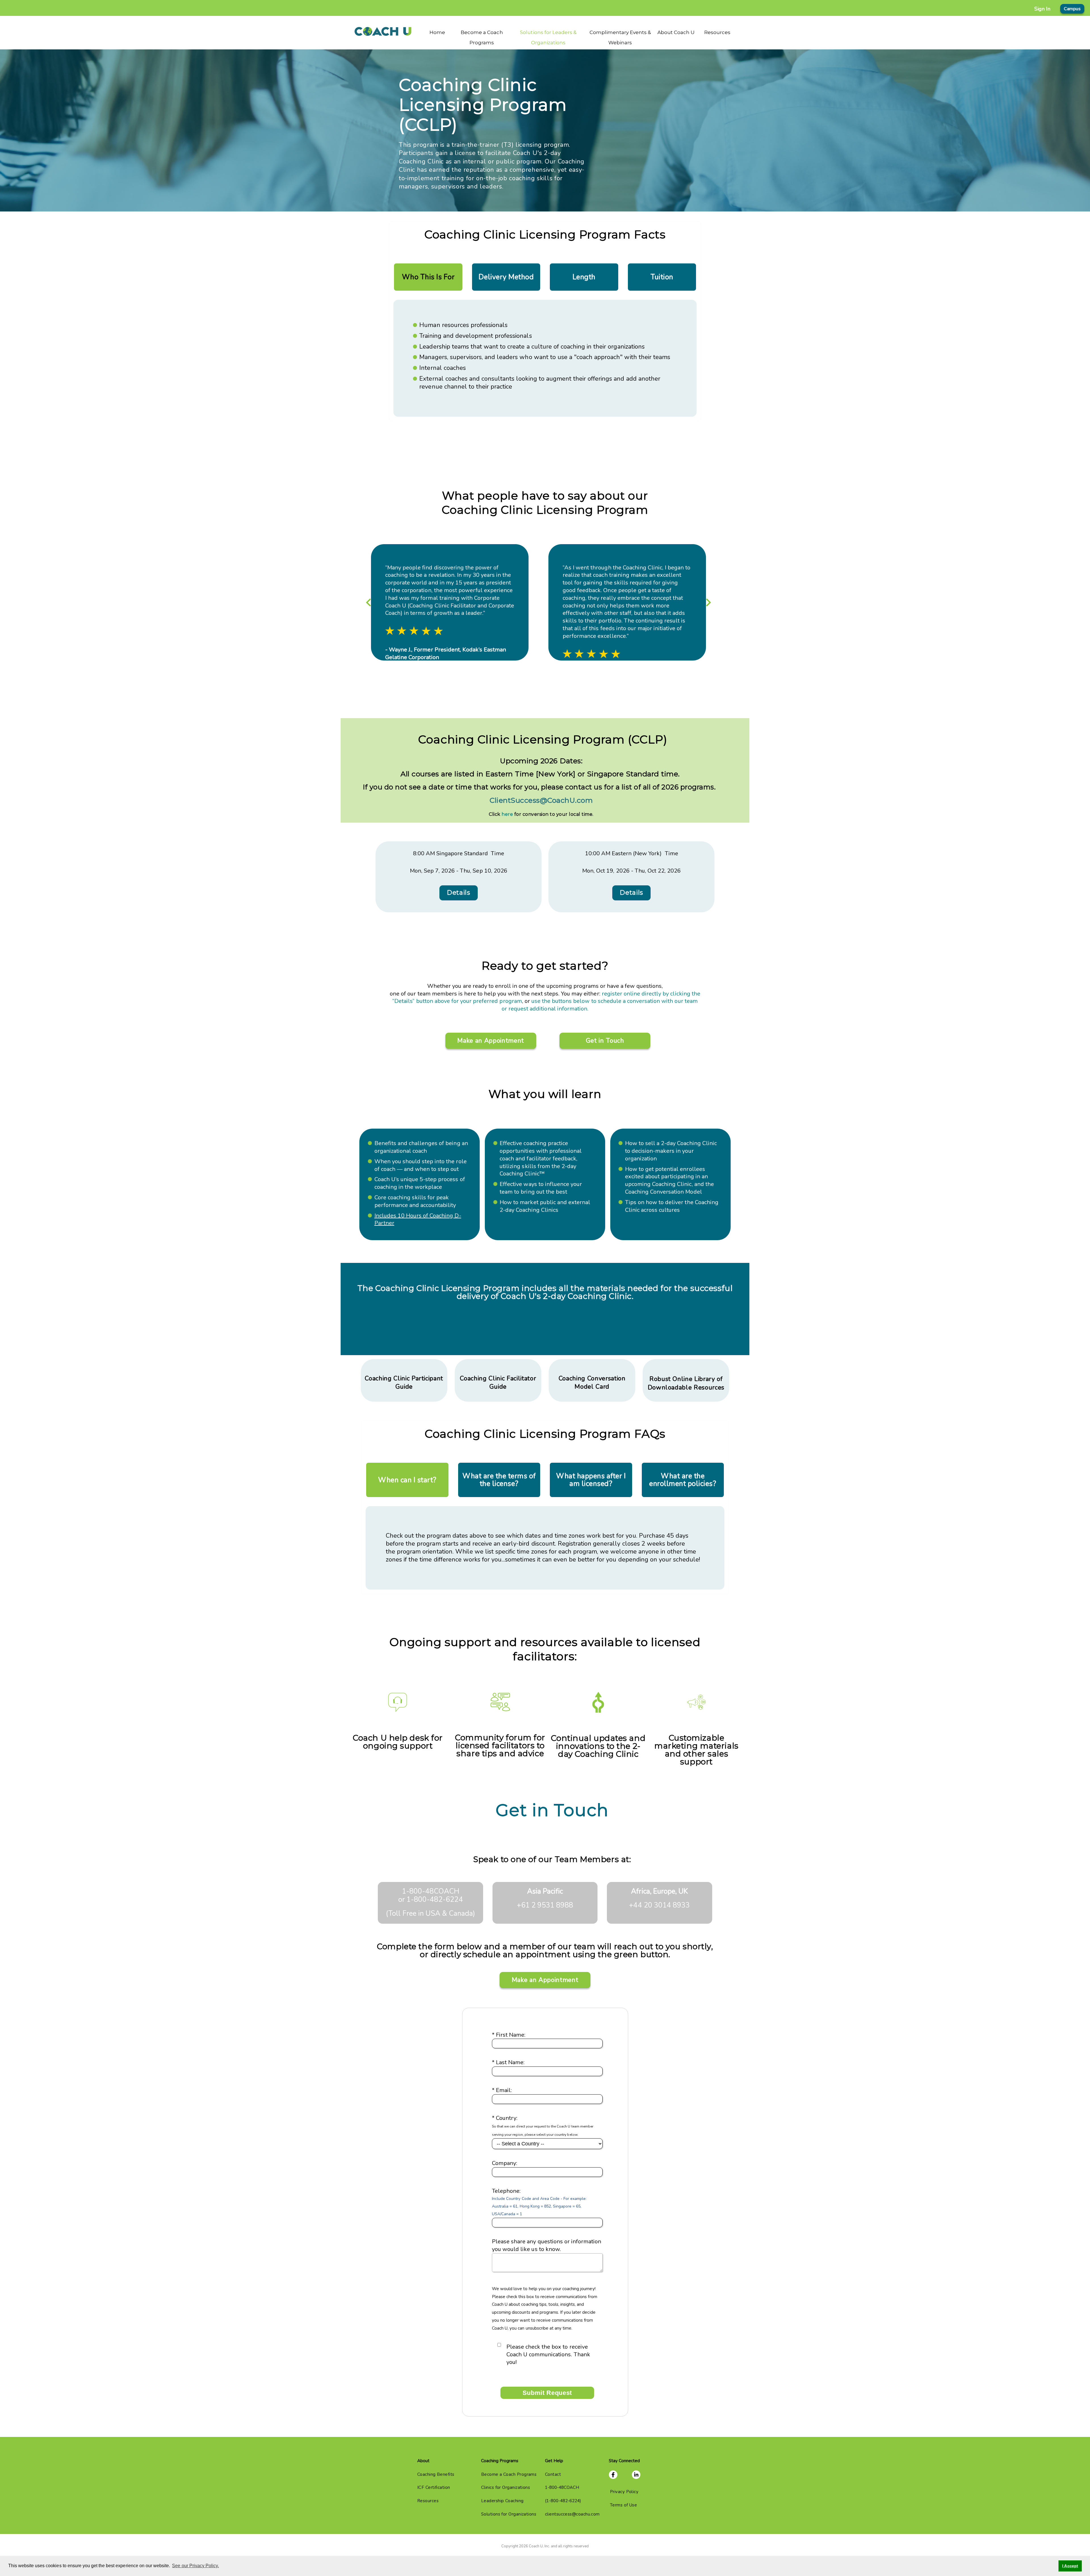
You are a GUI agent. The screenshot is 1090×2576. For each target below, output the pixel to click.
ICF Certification (434, 2487)
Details (459, 893)
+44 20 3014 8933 (659, 1905)
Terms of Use (623, 2505)
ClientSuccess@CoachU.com (541, 800)
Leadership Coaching (502, 2501)
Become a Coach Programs (509, 2474)
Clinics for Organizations (506, 2487)
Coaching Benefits (436, 2474)
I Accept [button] (1070, 2566)
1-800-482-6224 (435, 1900)
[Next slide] (708, 603)
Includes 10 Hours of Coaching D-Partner (418, 1219)
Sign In (1042, 9)
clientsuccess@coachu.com (572, 2514)
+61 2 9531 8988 (545, 1905)
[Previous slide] (369, 603)
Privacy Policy (624, 2492)
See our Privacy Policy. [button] (195, 2566)
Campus (1072, 9)
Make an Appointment (491, 1041)
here (507, 814)
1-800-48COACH (431, 1891)
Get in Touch (605, 1041)
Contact (553, 2474)
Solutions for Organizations (509, 2514)
